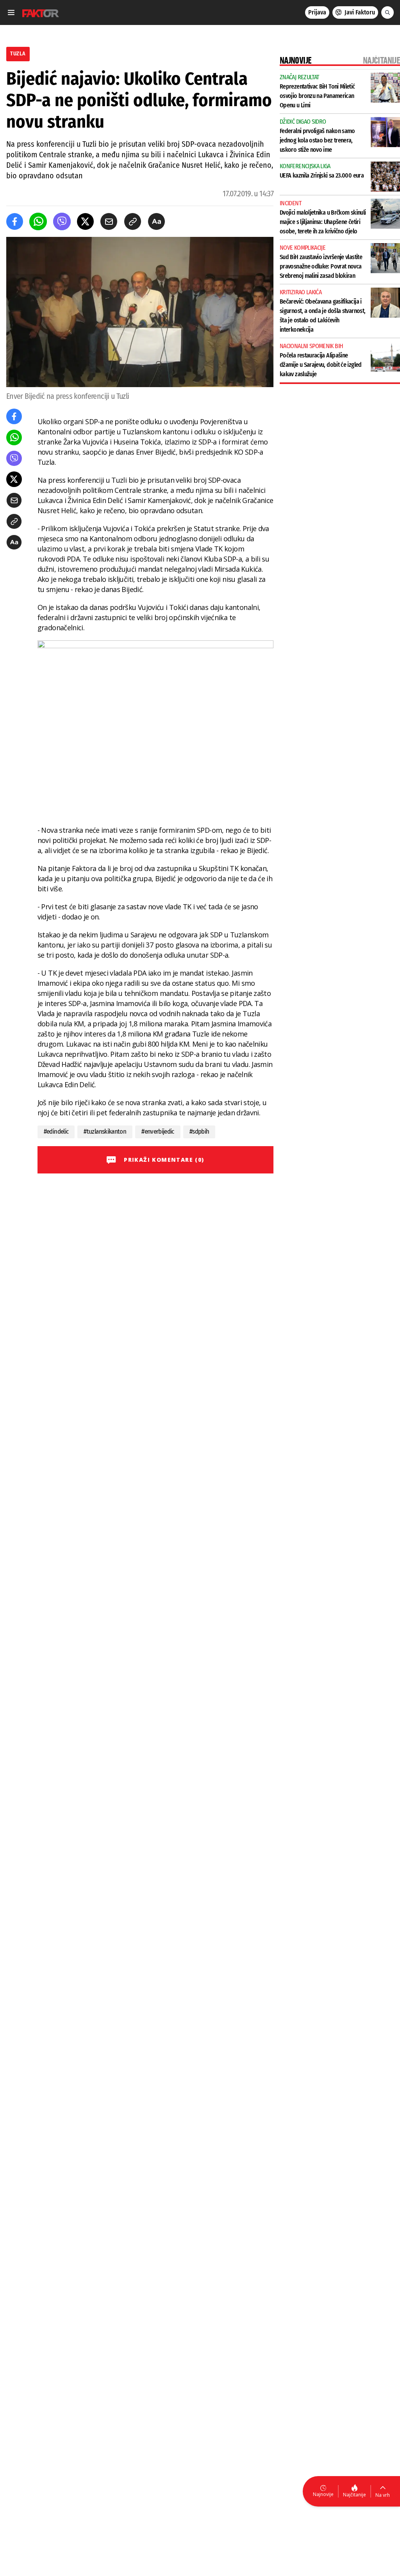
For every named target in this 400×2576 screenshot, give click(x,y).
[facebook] (15, 221)
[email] (109, 221)
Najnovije (323, 2494)
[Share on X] (85, 221)
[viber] (62, 221)
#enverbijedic (158, 1132)
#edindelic (56, 1132)
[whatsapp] (38, 221)
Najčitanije (354, 2495)
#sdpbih (199, 1132)
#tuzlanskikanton (105, 1132)
